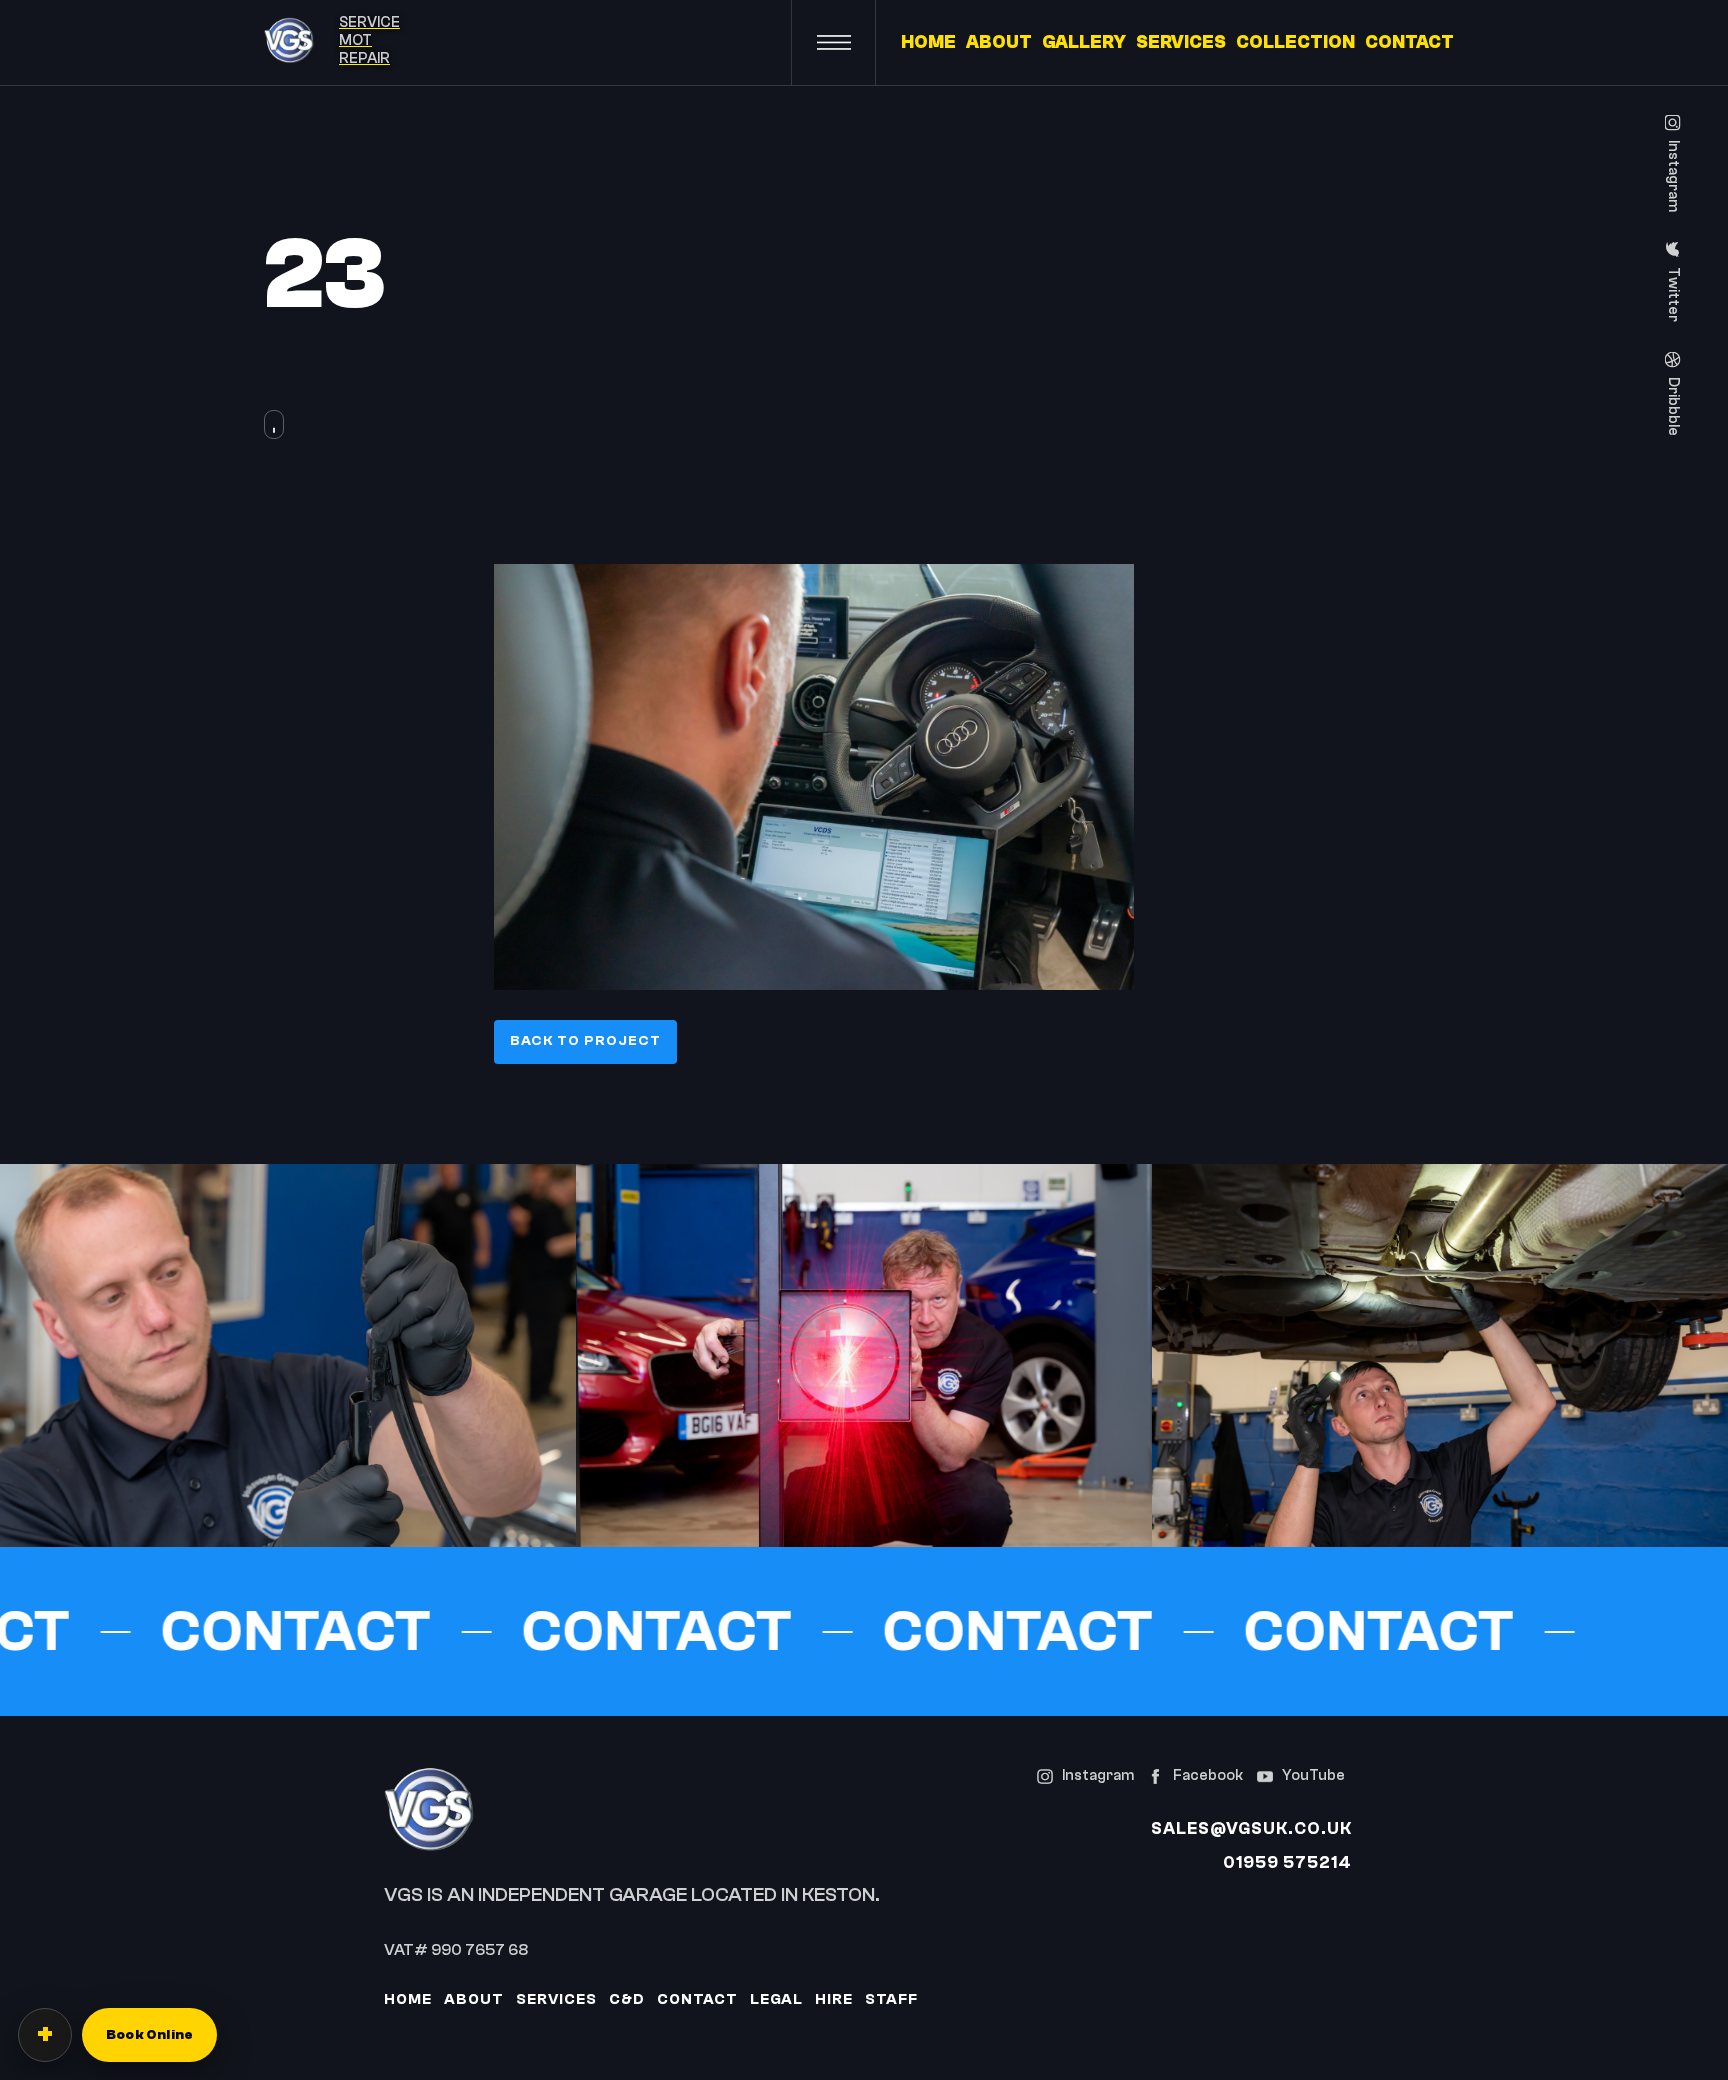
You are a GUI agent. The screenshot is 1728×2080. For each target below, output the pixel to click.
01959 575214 (1287, 1862)
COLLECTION (1295, 43)
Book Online (149, 2035)
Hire (834, 1999)
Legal (776, 1999)
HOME (928, 43)
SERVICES (1181, 43)
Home (408, 1999)
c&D (627, 1999)
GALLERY (1084, 43)
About (474, 1999)
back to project (585, 1041)
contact (697, 1999)
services (556, 1999)
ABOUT (999, 43)
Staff (891, 1999)
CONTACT (1409, 43)
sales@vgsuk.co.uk (1251, 1828)
